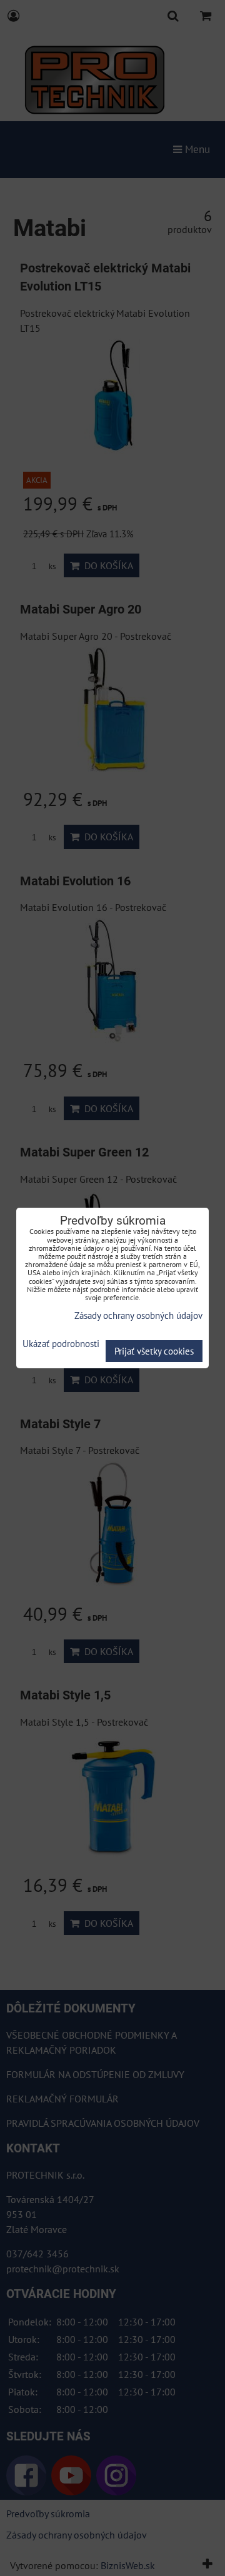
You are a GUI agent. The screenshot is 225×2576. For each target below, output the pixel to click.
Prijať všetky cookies (154, 1351)
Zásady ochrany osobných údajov (138, 1315)
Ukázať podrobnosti (61, 1344)
